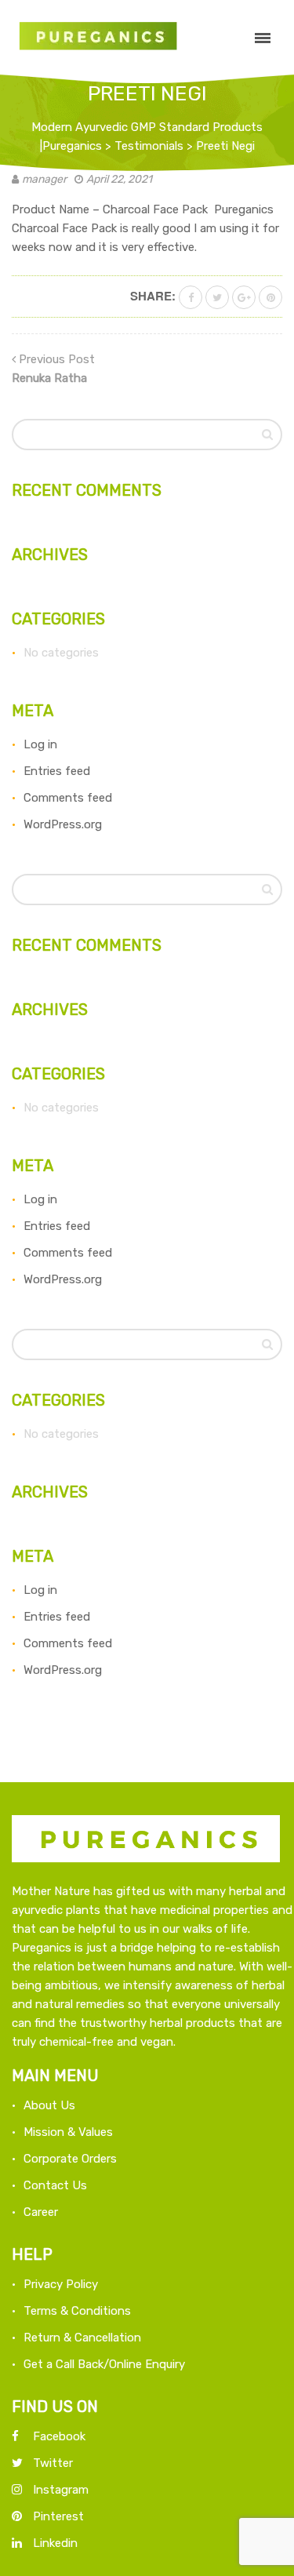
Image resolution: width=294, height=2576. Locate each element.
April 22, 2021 (119, 179)
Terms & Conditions (77, 2311)
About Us (49, 2105)
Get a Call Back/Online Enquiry (104, 2364)
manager (44, 179)
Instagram (61, 2490)
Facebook (59, 2436)
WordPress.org (63, 824)
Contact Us (55, 2185)
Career (41, 2212)
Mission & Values (68, 2132)
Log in (40, 744)
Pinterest (58, 2516)
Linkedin (55, 2543)
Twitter (53, 2463)
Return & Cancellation (82, 2338)
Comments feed (68, 798)
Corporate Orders (70, 2159)
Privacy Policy (61, 2284)
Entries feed (57, 771)
